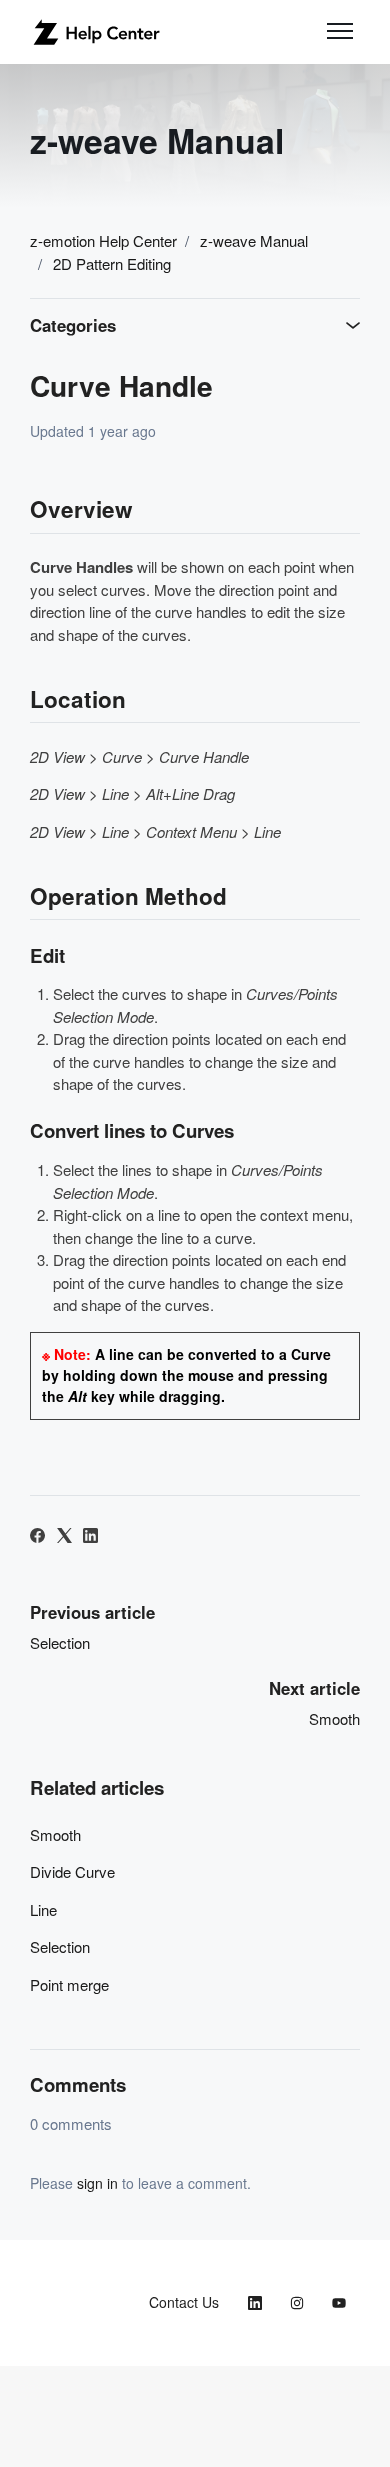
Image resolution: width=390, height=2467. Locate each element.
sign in (97, 2183)
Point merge (69, 1984)
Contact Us (184, 2302)
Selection (60, 1642)
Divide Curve (72, 1871)
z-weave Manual (254, 240)
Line (43, 1909)
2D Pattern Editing (112, 263)
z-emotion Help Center (103, 240)
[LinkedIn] (90, 1536)
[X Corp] (64, 1536)
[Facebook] (37, 1536)
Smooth (334, 1718)
